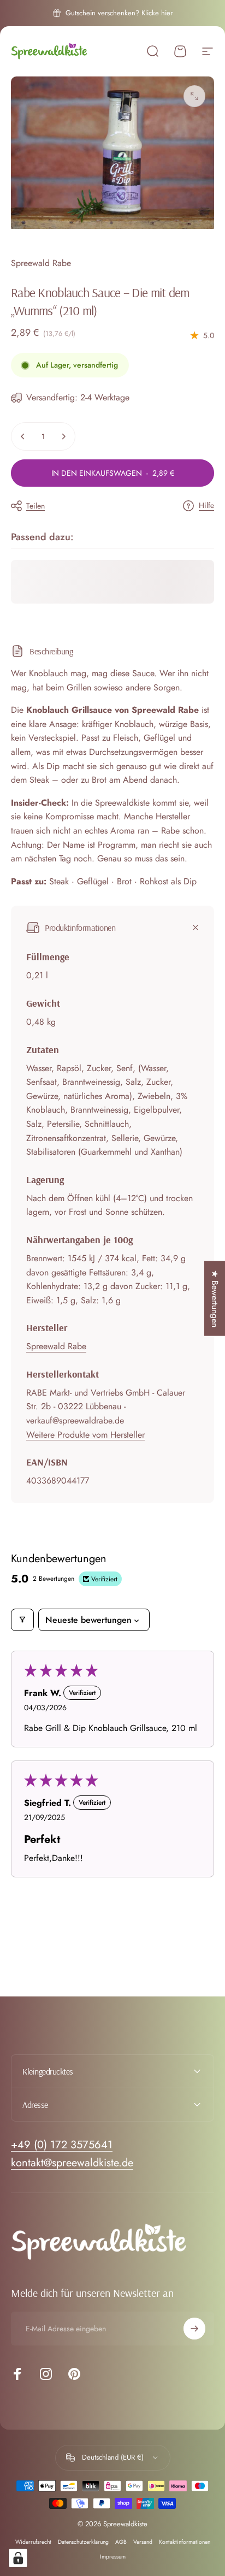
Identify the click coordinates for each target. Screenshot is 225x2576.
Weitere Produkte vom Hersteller (85, 1435)
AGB (121, 2542)
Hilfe (206, 506)
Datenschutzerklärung (83, 2542)
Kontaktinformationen (185, 2542)
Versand (143, 2542)
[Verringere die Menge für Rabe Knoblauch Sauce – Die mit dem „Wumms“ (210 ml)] (23, 436)
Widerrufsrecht (33, 2542)
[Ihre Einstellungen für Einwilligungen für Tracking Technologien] (18, 2558)
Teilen (35, 506)
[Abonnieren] (194, 2329)
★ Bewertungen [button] (215, 1299)
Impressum (113, 2557)
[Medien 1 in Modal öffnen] (194, 96)
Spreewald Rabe (41, 263)
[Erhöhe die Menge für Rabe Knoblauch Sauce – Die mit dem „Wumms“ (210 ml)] (63, 436)
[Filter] (22, 1620)
